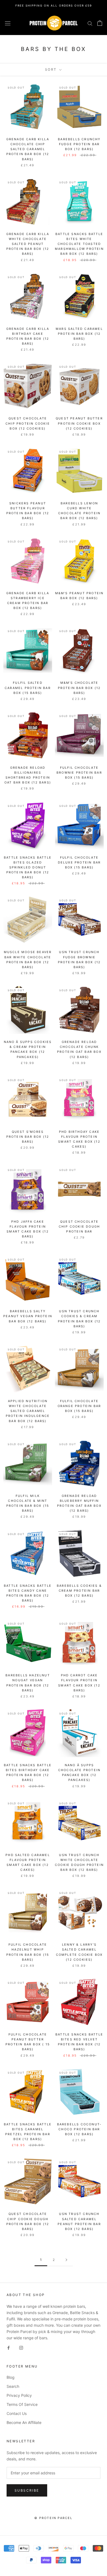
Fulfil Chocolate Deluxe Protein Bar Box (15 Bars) (79, 862)
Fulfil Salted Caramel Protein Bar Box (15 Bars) (28, 688)
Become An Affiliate (24, 2422)
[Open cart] (100, 23)
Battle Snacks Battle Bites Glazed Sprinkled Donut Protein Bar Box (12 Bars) (28, 867)
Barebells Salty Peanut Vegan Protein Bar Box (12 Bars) (28, 1316)
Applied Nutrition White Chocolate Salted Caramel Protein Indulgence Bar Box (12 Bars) (28, 1411)
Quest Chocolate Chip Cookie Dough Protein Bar (79, 1226)
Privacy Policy (19, 2395)
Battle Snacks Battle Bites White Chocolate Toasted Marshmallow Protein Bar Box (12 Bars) (79, 244)
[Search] (90, 23)
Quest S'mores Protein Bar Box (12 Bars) (28, 1137)
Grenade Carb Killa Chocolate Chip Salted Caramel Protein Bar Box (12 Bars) (28, 149)
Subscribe (27, 2490)
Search (13, 2386)
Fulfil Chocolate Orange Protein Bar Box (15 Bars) (79, 1406)
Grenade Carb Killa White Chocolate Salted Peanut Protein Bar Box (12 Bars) (28, 244)
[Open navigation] (8, 23)
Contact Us (17, 2413)
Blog (11, 2377)
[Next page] (66, 2260)
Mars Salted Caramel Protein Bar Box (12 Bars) (79, 334)
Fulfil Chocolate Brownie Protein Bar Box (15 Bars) (79, 773)
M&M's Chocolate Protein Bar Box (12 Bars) (79, 688)
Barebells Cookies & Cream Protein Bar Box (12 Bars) (79, 1591)
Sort (52, 69)
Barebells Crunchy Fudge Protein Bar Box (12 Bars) (79, 144)
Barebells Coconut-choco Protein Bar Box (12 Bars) (79, 2129)
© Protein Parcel (53, 2518)
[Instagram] (21, 2347)
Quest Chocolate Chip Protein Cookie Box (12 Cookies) (28, 423)
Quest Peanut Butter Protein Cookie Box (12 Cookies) (79, 423)
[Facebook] (9, 2347)
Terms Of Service (22, 2404)
